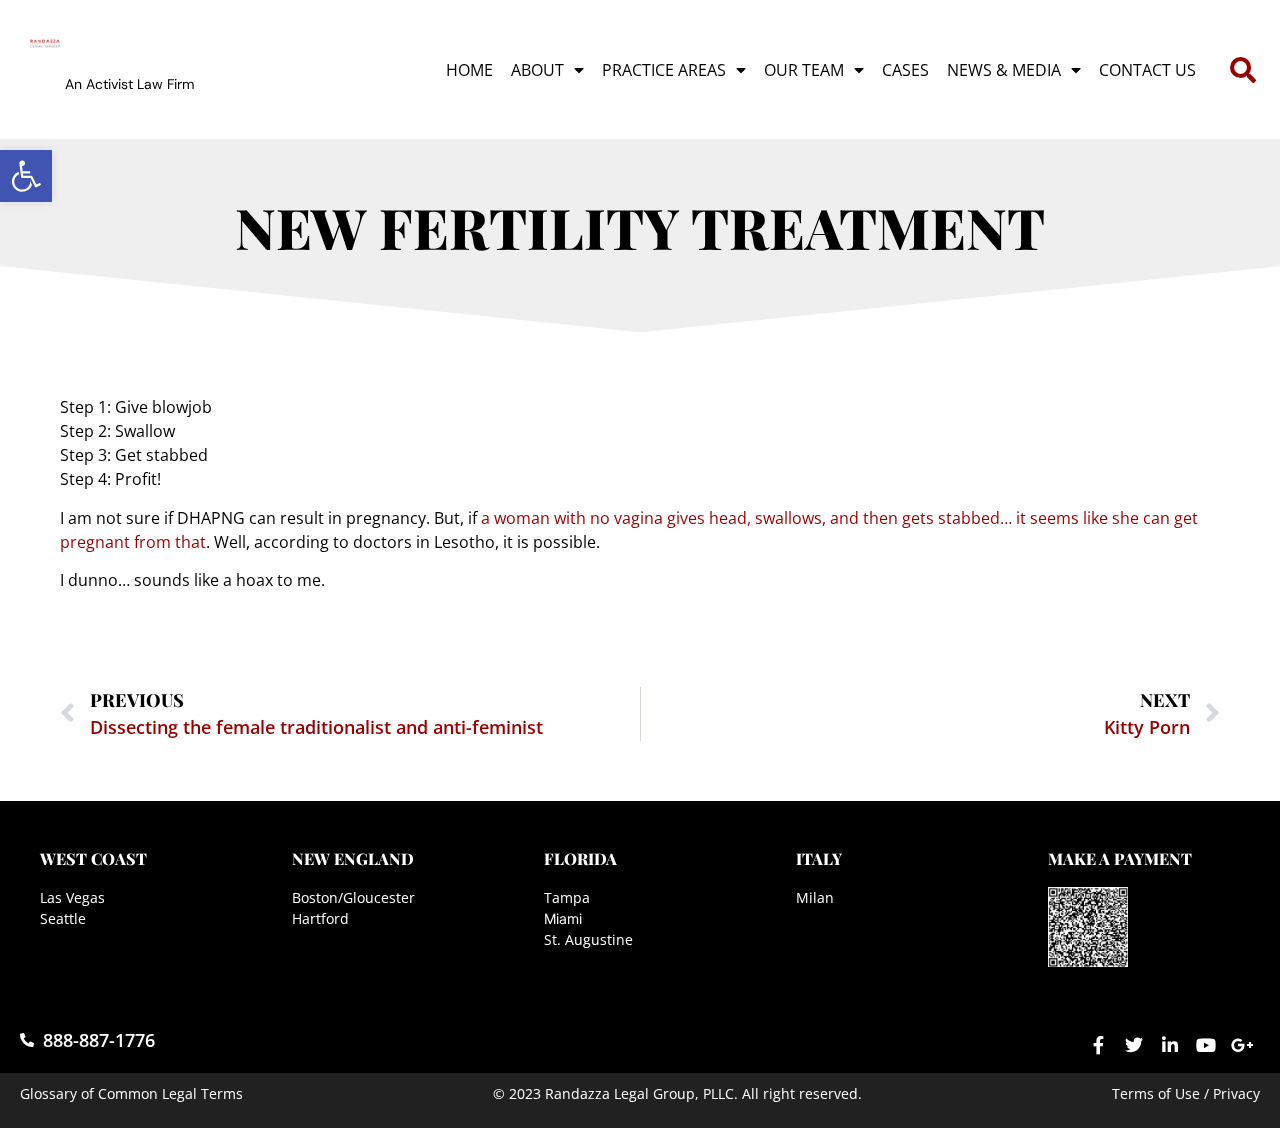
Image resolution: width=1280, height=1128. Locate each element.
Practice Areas (664, 70)
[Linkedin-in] (1170, 1045)
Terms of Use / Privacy (1186, 1093)
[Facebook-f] (1098, 1045)
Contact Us (1147, 70)
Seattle (63, 918)
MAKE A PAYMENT (1120, 858)
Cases (905, 70)
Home (469, 70)
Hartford (320, 918)
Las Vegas (72, 897)
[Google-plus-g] (1242, 1045)
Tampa (567, 897)
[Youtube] (1206, 1045)
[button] (26, 176)
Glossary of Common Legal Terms (131, 1093)
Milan (815, 897)
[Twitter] (1134, 1045)
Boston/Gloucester (353, 897)
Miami (563, 918)
